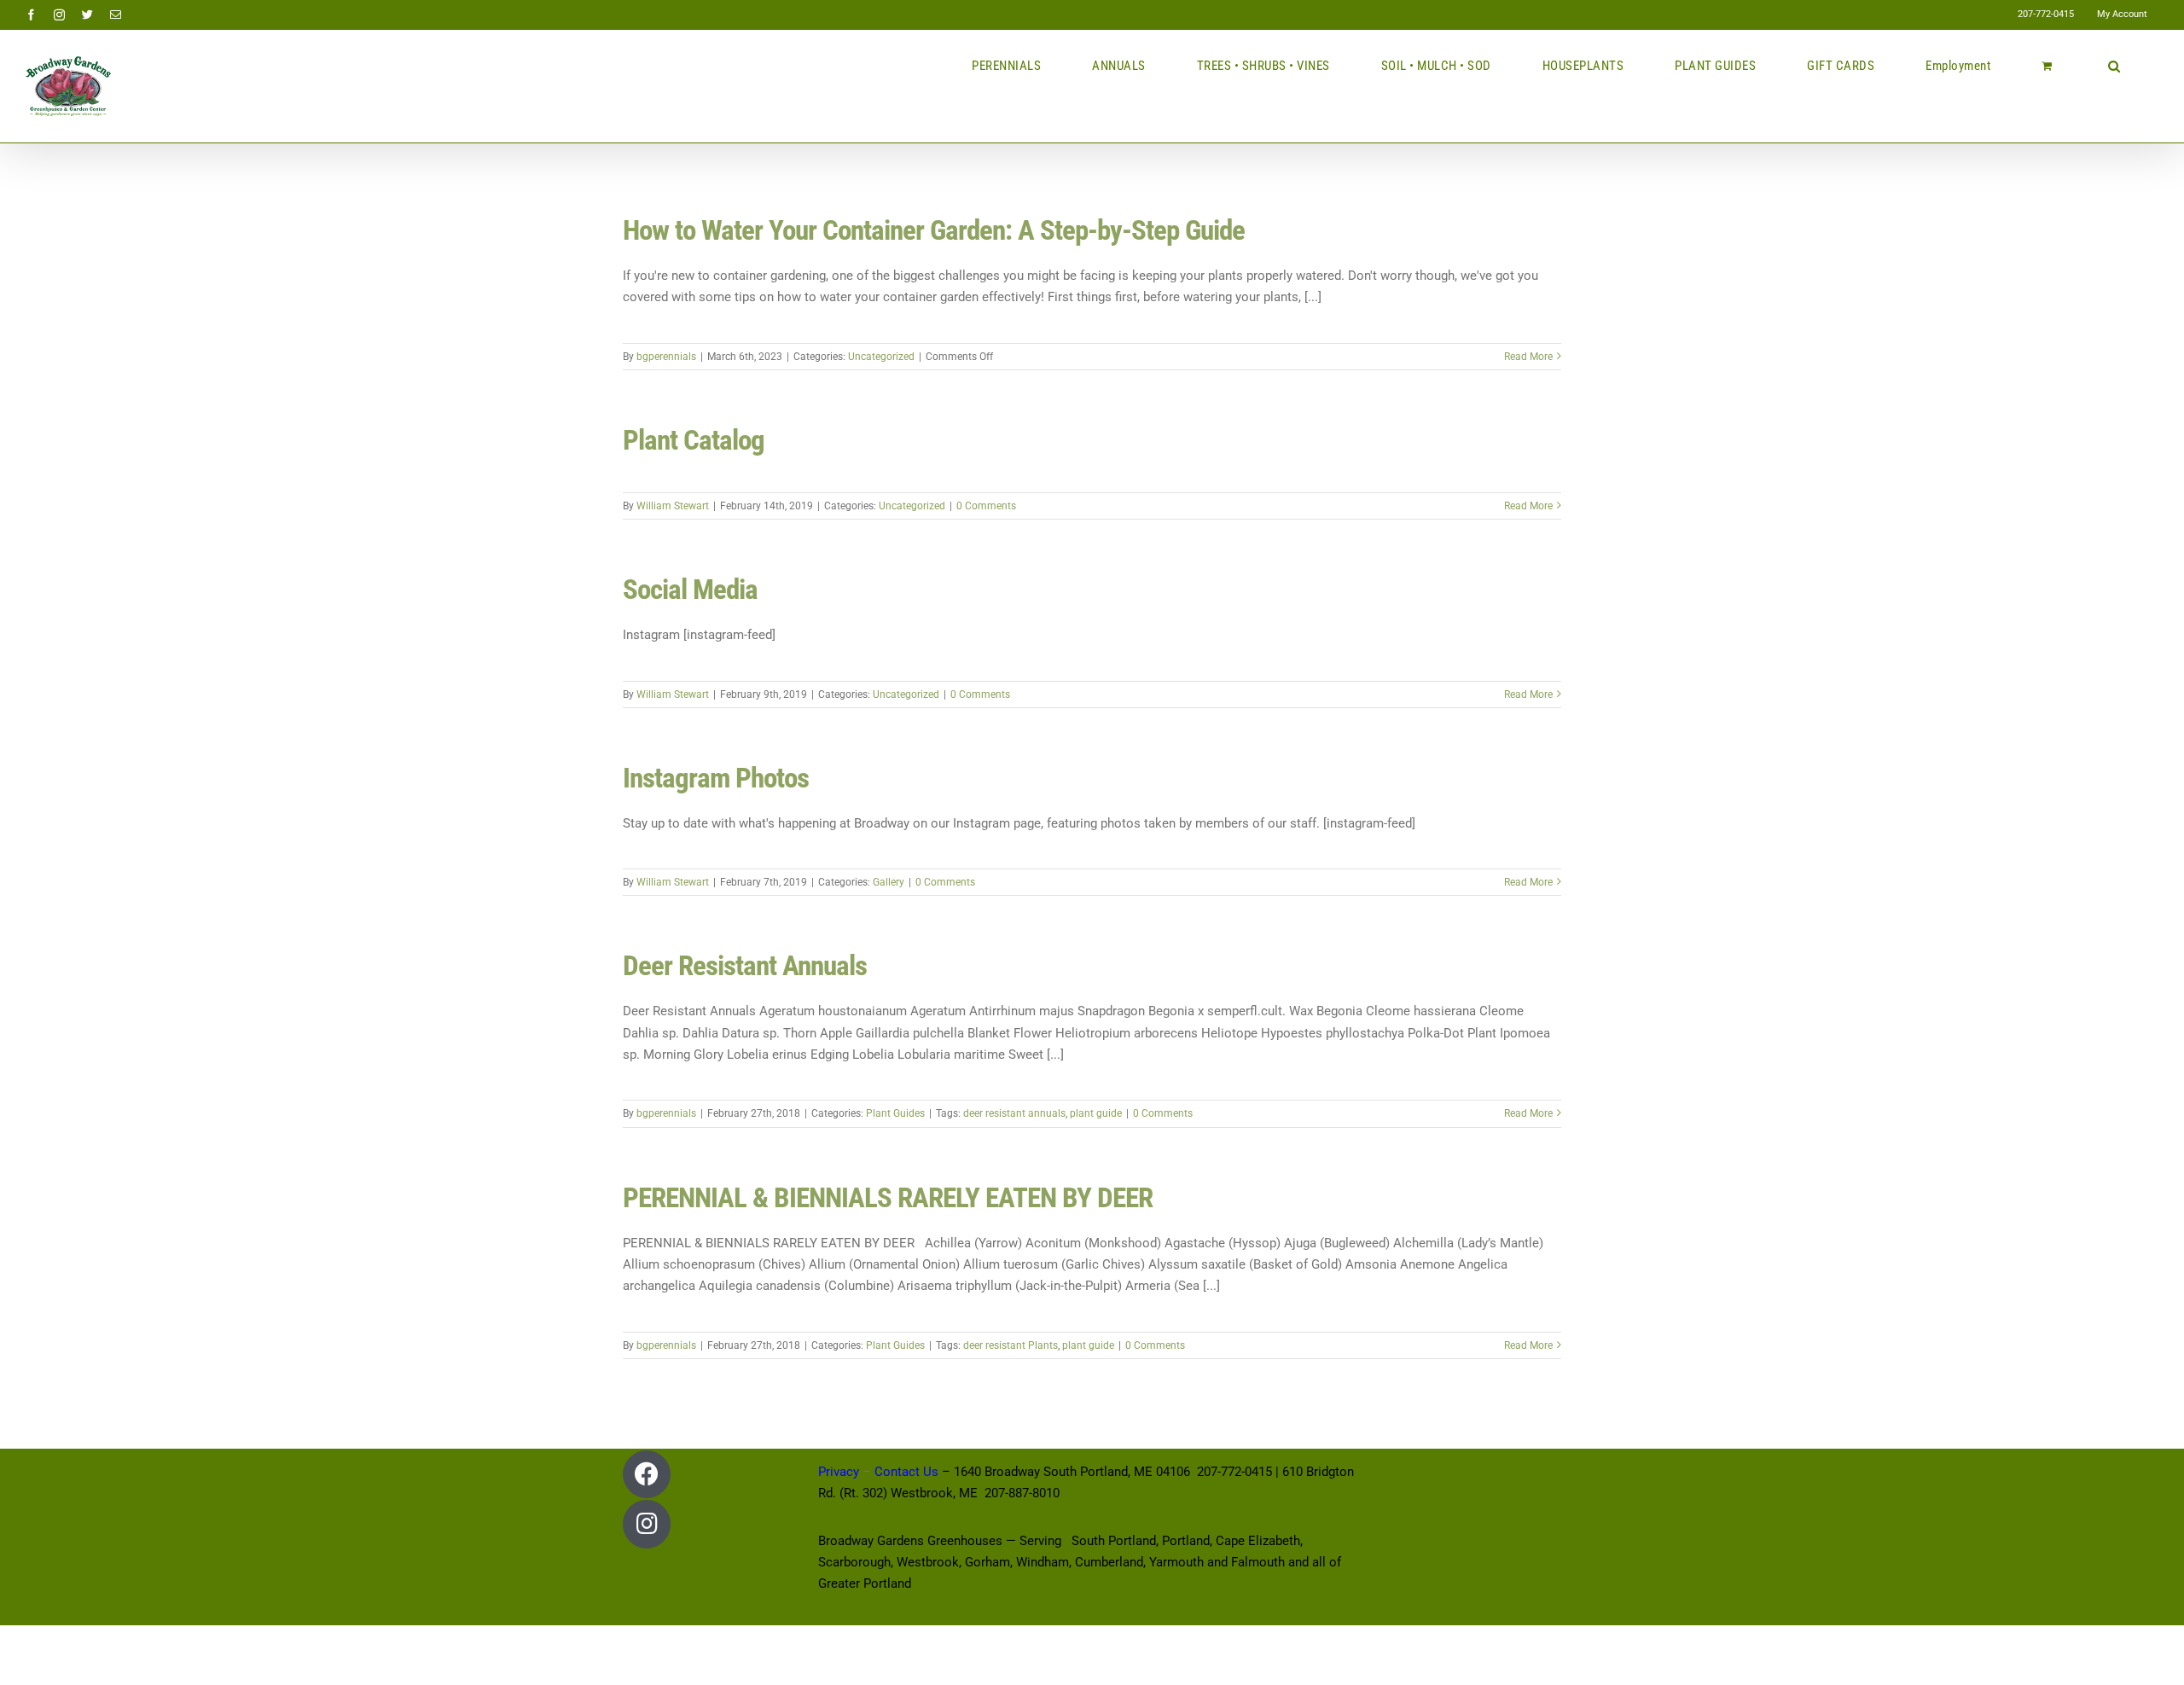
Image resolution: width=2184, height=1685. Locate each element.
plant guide (1096, 1113)
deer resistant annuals (1014, 1113)
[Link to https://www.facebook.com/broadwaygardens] (647, 1474)
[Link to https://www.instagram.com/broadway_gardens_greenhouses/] (647, 1524)
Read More (1528, 357)
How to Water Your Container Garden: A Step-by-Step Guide (934, 230)
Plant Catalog (694, 440)
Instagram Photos (716, 778)
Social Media (690, 589)
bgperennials (666, 357)
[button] (2114, 66)
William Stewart (673, 506)
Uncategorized (881, 357)
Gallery (889, 882)
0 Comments (986, 506)
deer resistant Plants (1011, 1345)
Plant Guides (895, 1113)
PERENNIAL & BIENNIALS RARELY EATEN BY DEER (888, 1197)
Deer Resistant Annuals (745, 965)
